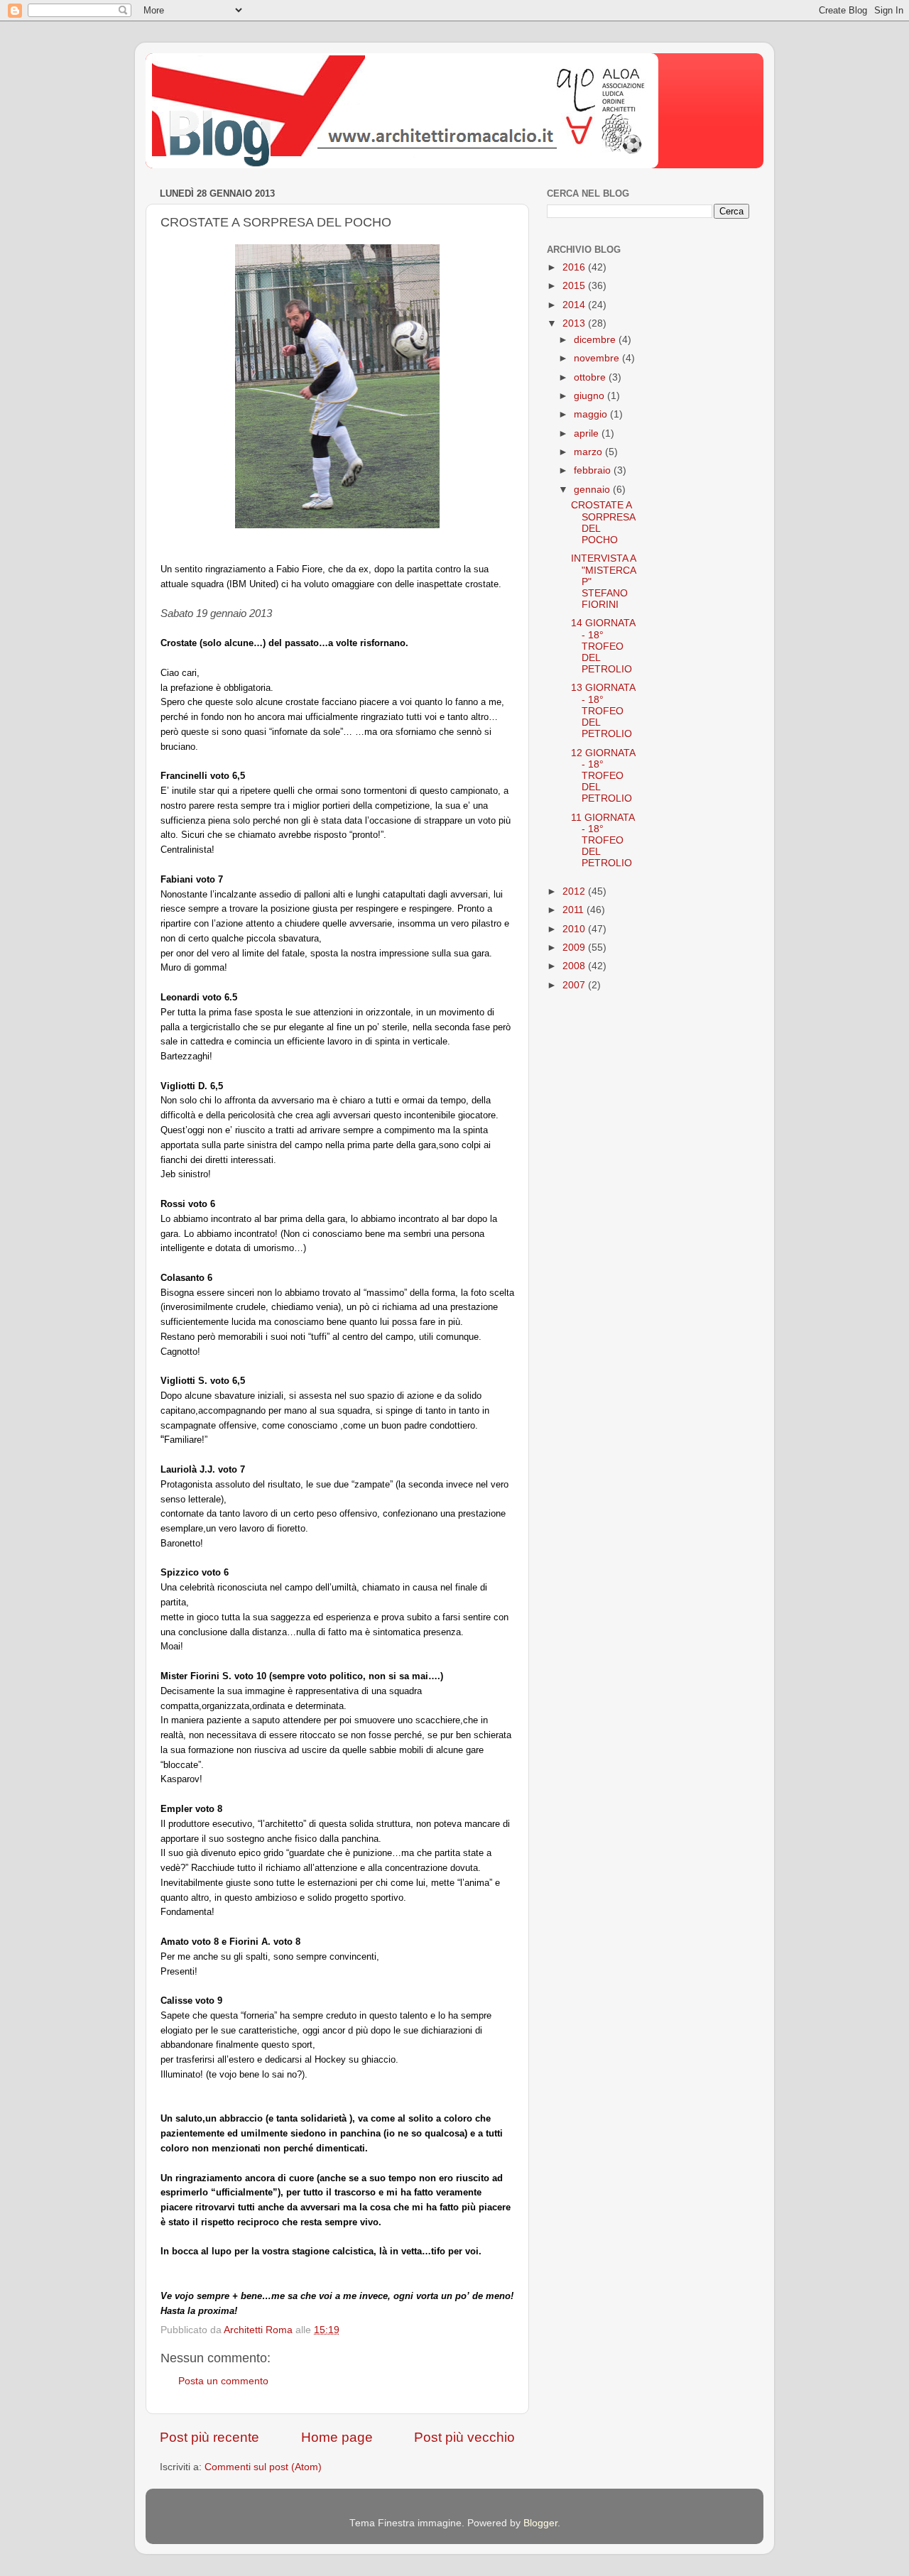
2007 (575, 985)
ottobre (591, 377)
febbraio (594, 470)
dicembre (596, 340)
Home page (337, 2437)
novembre (598, 358)
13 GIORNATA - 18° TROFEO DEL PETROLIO (603, 711)
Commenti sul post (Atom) (263, 2467)
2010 (575, 929)
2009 (575, 948)
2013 (575, 323)
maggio (592, 414)
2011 (575, 910)
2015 (575, 286)
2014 (575, 305)
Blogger (540, 2523)
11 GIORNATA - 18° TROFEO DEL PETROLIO (603, 841)
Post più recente (209, 2437)
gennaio (593, 490)
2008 (575, 966)
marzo (589, 452)
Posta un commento (223, 2381)
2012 (575, 891)
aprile (588, 433)
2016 (575, 267)
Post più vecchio (464, 2437)
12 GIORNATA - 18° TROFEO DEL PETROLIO (603, 776)
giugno (590, 396)
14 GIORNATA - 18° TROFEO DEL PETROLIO (603, 646)
